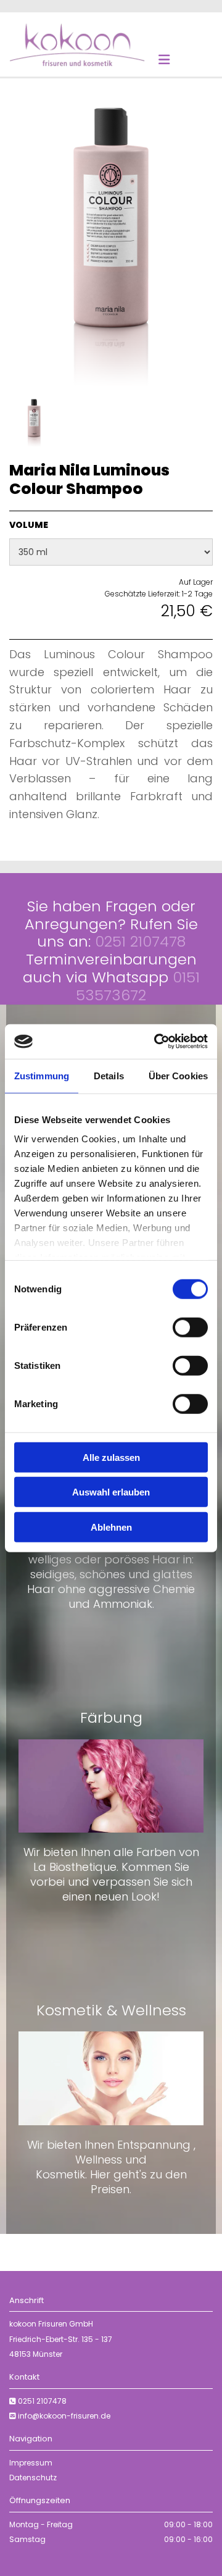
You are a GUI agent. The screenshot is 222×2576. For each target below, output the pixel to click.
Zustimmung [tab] (42, 1075)
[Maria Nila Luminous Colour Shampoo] (111, 247)
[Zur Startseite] (77, 44)
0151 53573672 (138, 986)
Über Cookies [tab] (178, 1075)
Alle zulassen (111, 1457)
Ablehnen (111, 1527)
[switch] (190, 1327)
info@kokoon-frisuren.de (64, 2416)
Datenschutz (33, 2478)
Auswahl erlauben (111, 1492)
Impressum (31, 2463)
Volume (29, 525)
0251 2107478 (42, 2401)
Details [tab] (109, 1075)
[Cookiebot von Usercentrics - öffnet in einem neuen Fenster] (157, 1042)
